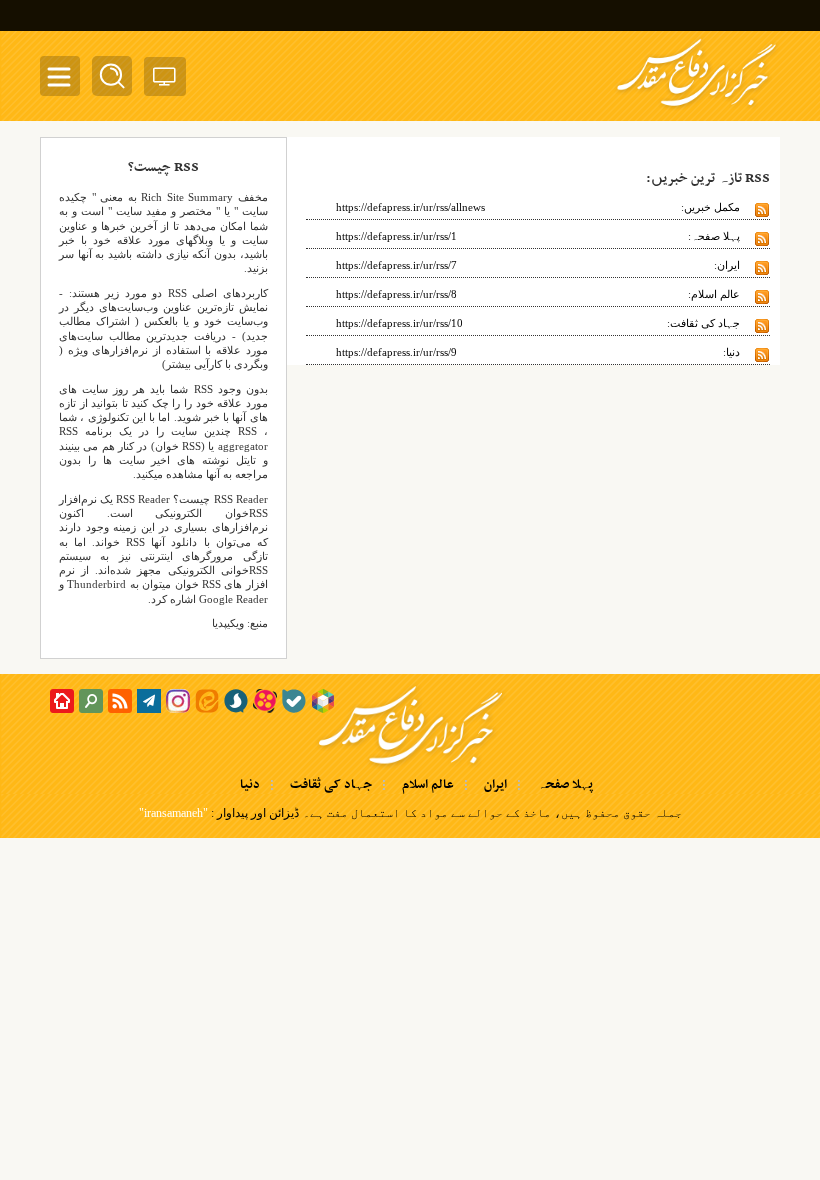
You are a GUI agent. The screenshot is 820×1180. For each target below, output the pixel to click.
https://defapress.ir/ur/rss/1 (396, 236)
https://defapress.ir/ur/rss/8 (396, 294)
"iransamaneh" (173, 813)
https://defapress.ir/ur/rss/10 (399, 323)
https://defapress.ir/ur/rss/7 (396, 265)
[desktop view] (165, 80)
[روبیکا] (323, 701)
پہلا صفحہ (565, 785)
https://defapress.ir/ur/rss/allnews (410, 207)
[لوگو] (696, 108)
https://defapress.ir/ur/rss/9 (396, 352)
